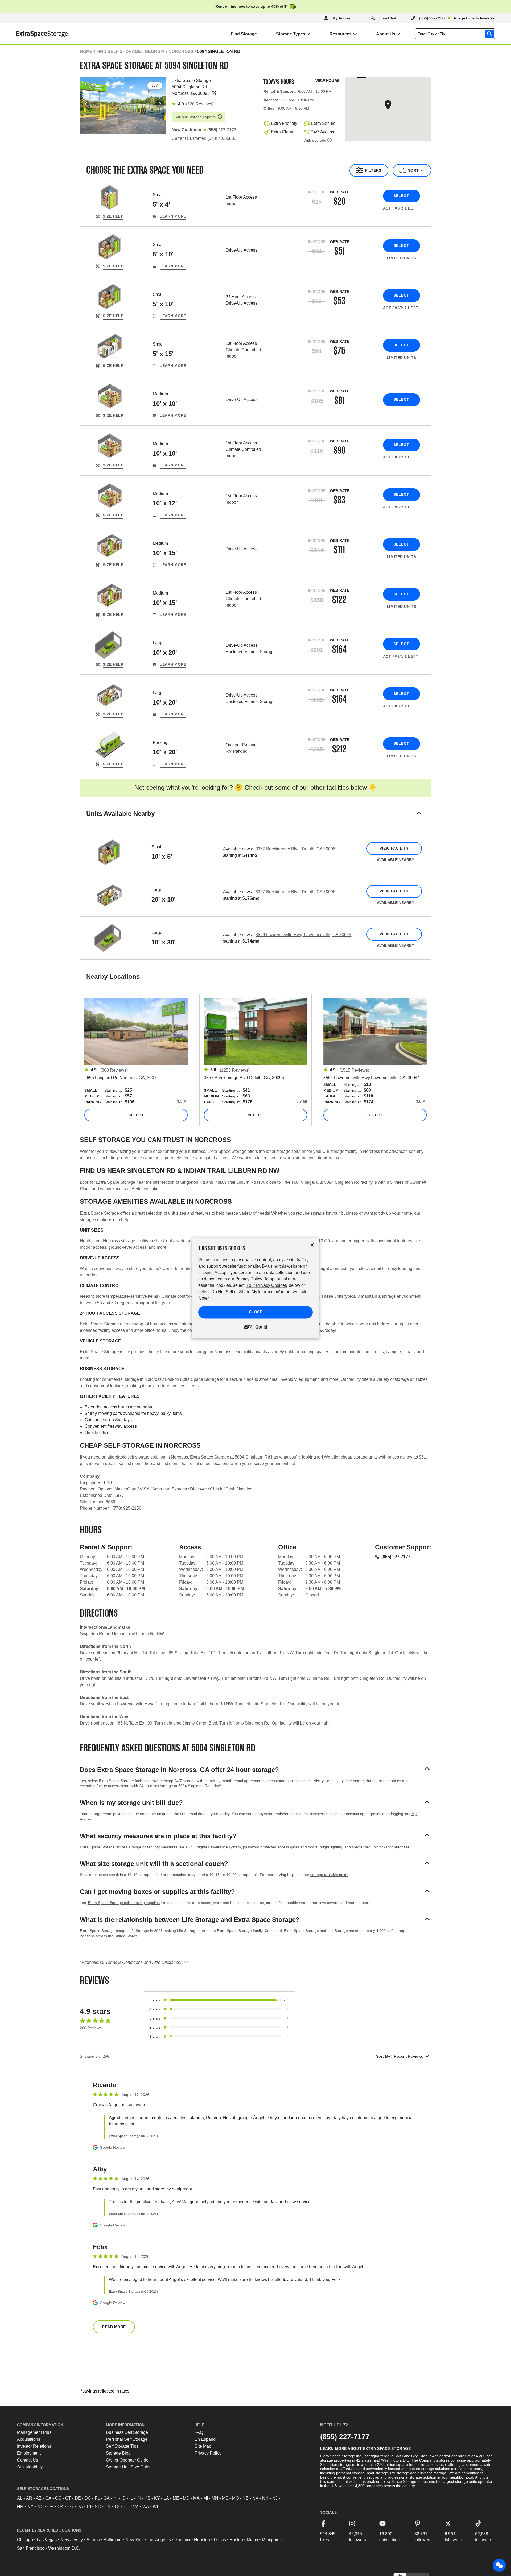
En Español (206, 2439)
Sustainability (30, 2467)
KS (147, 2498)
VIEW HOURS (327, 81)
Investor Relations (34, 2446)
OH (51, 2507)
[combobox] (456, 34)
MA (196, 2498)
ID (123, 2498)
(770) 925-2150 (127, 1508)
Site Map (203, 2446)
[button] (256, 820)
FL (97, 2498)
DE (78, 2498)
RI (89, 2507)
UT (126, 2507)
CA (48, 2498)
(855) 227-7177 (396, 1557)
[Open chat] (499, 2565)
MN (215, 2498)
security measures (162, 1847)
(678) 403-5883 (222, 138)
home (86, 52)
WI (155, 2507)
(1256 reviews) (235, 1070)
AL (20, 2498)
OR (71, 2507)
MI (206, 2498)
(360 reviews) (114, 1070)
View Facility (394, 848)
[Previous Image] (86, 104)
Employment (29, 2453)
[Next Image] (160, 104)
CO (58, 2498)
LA (166, 2498)
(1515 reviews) (354, 1070)
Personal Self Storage (127, 2439)
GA (107, 2498)
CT (68, 2498)
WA (146, 2507)
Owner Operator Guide (127, 2460)
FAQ (199, 2432)
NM (20, 2507)
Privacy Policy (208, 2453)
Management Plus (34, 2432)
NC (40, 2507)
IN (139, 2498)
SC (98, 2507)
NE (246, 2498)
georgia (155, 52)
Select (401, 196)
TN (108, 2507)
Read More (114, 2327)
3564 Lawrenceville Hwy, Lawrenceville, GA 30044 (303, 935)
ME (176, 2498)
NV (255, 2498)
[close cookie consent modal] (312, 1245)
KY (157, 2498)
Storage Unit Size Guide (129, 2467)
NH (265, 2498)
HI (116, 2498)
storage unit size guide (329, 1875)
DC (88, 2498)
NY (30, 2507)
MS (225, 2498)
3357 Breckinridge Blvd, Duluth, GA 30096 (295, 849)
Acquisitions (29, 2439)
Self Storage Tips (122, 2446)
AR (29, 2498)
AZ (39, 2498)
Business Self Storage (127, 2432)
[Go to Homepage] (34, 34)
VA (136, 2507)
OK (61, 2507)
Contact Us (28, 2460)
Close (256, 1312)
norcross (181, 52)
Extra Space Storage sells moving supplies (124, 1903)
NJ (275, 2498)
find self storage (119, 52)
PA (80, 2507)
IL (131, 2498)
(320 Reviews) (200, 104)
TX (117, 2507)
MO (235, 2498)
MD (186, 2498)
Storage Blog (118, 2453)
